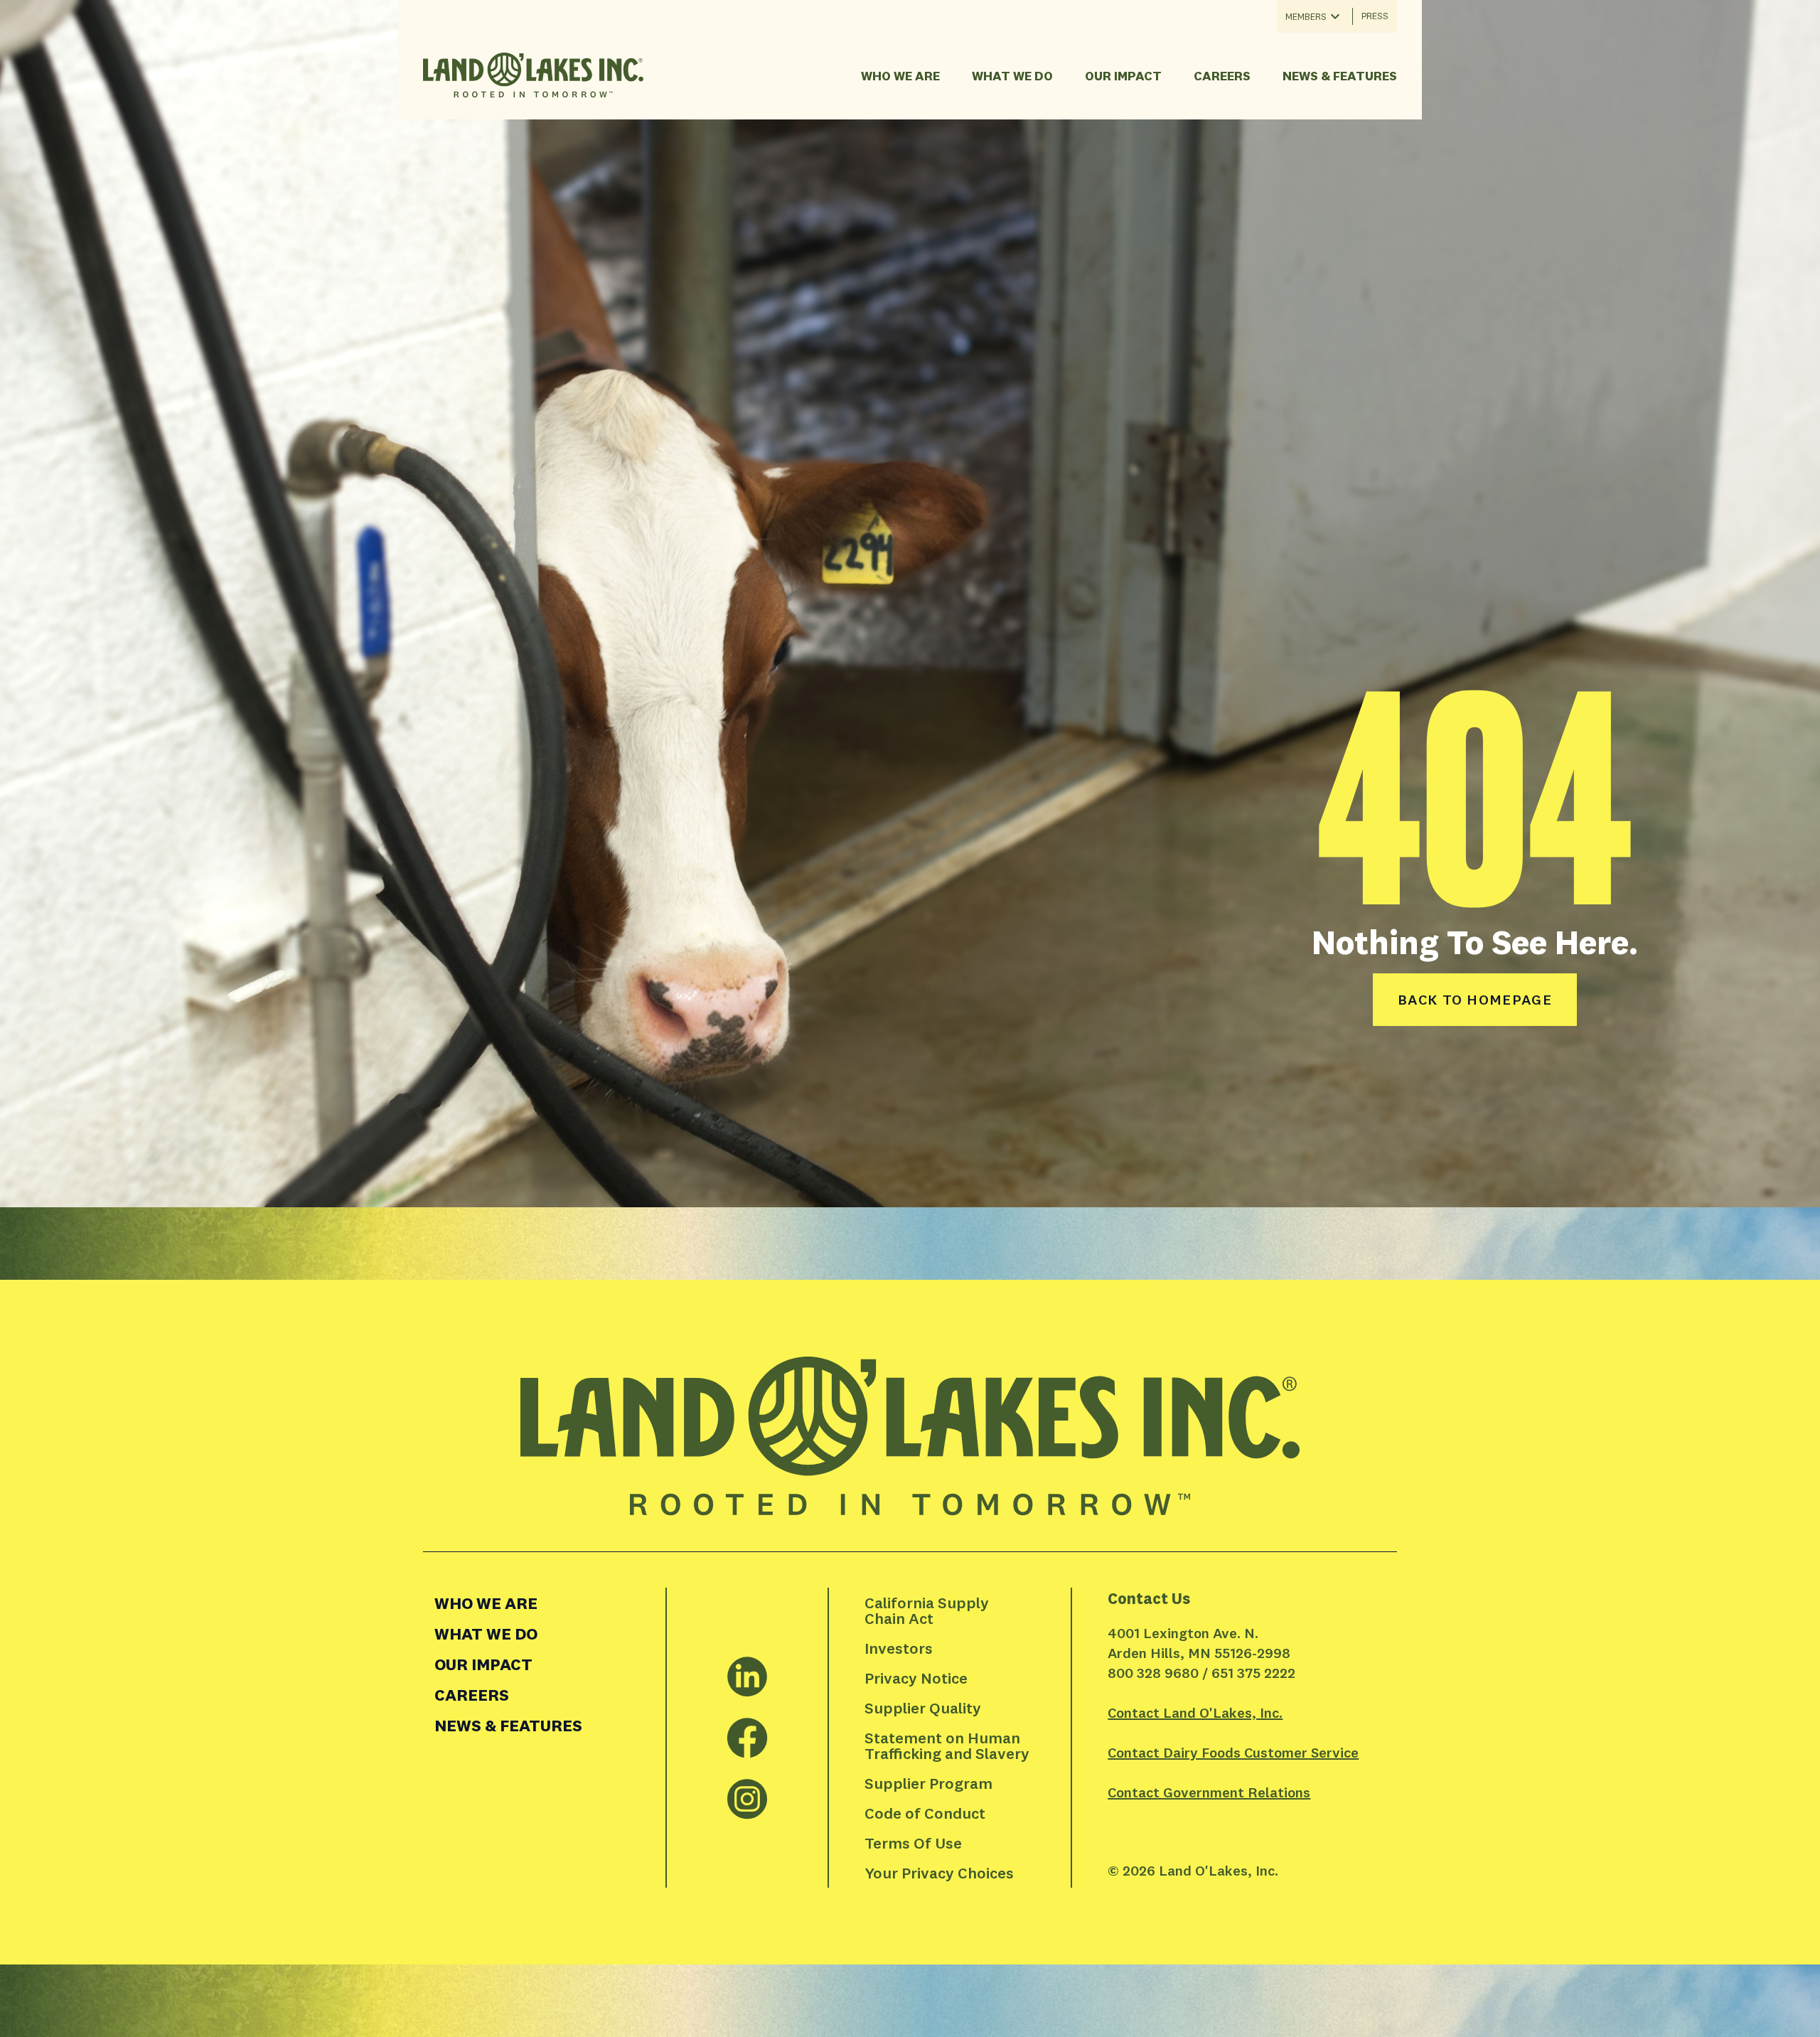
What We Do (1012, 76)
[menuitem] (544, 1603)
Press (1375, 16)
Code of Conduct (925, 1813)
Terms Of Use (913, 1843)
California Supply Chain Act (928, 1610)
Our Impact (1123, 76)
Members (1306, 16)
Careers (1222, 76)
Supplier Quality (923, 1708)
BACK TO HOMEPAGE (1475, 999)
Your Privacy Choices (939, 1873)
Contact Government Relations (1209, 1792)
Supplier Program (928, 1783)
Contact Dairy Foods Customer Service (1233, 1752)
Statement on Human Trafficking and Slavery (947, 1745)
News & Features (1340, 76)
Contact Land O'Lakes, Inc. (1195, 1712)
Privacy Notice (916, 1678)
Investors (899, 1648)
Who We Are (900, 76)
